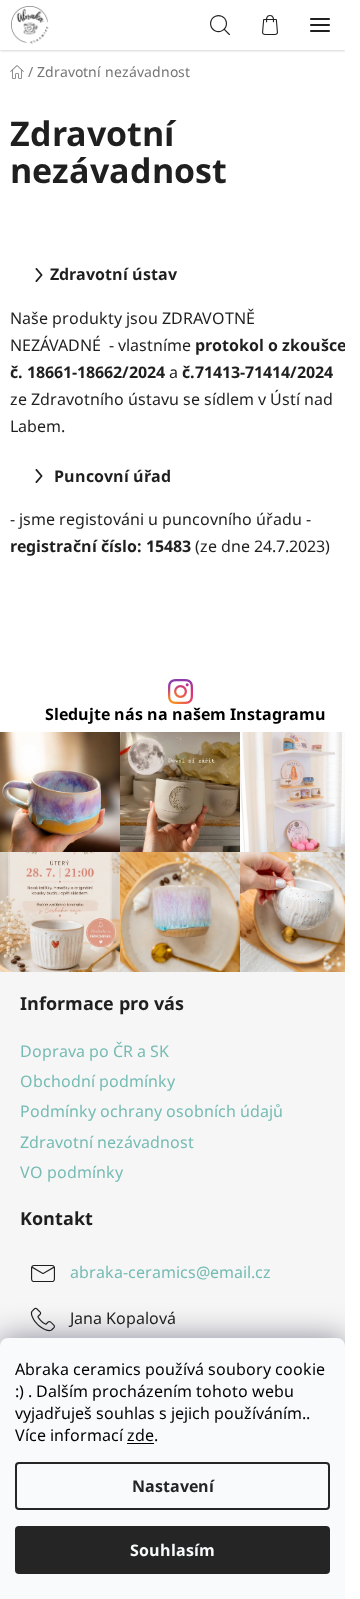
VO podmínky (71, 1172)
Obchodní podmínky (97, 1081)
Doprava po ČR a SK (94, 1051)
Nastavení (173, 1486)
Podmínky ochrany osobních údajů (151, 1111)
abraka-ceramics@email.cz (170, 1272)
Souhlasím (172, 1550)
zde (140, 1435)
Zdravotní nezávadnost (107, 1142)
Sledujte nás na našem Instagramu (185, 714)
